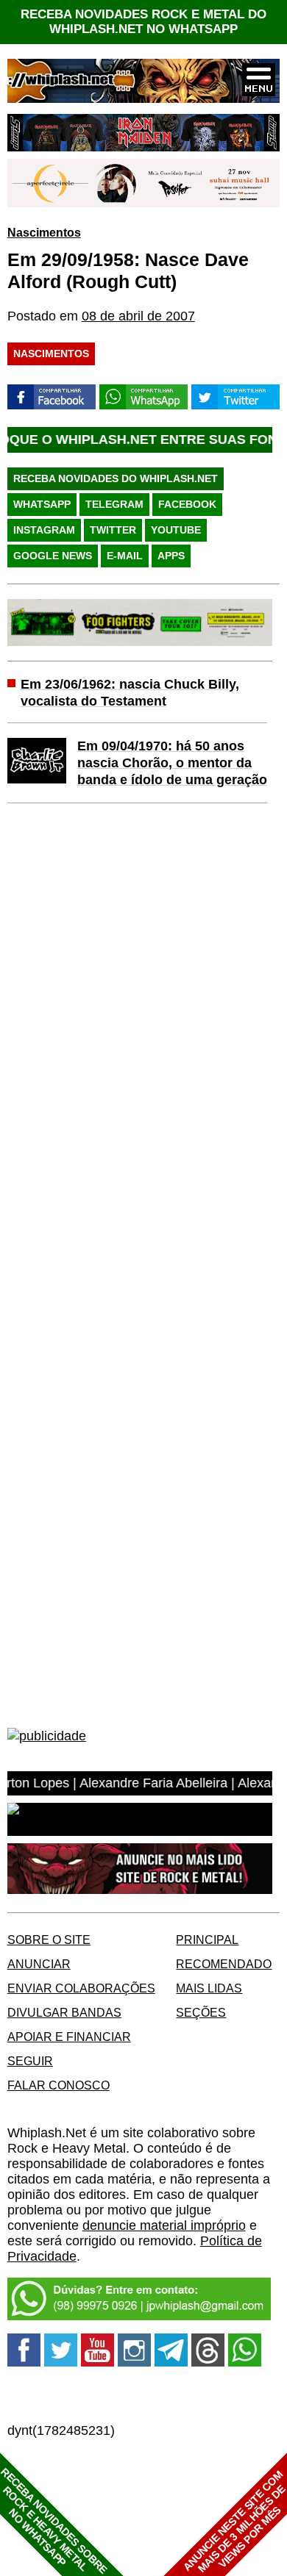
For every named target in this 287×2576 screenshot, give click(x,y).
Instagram (44, 530)
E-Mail (125, 556)
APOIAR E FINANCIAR (69, 2037)
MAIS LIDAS (209, 1988)
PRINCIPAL (207, 1940)
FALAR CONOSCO (59, 2085)
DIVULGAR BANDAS (64, 2012)
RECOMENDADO (224, 1964)
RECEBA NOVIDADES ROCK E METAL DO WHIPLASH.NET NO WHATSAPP (143, 22)
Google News (53, 556)
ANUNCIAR (39, 1964)
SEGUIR (30, 2061)
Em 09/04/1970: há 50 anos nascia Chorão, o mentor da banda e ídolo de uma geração (172, 763)
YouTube (176, 530)
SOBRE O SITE (49, 1940)
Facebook (187, 504)
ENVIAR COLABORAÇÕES (81, 1988)
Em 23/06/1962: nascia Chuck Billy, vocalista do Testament (130, 693)
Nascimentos (44, 232)
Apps (171, 556)
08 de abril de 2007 (138, 316)
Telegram (114, 504)
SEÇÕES (201, 2012)
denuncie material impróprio (164, 2225)
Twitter (113, 530)
